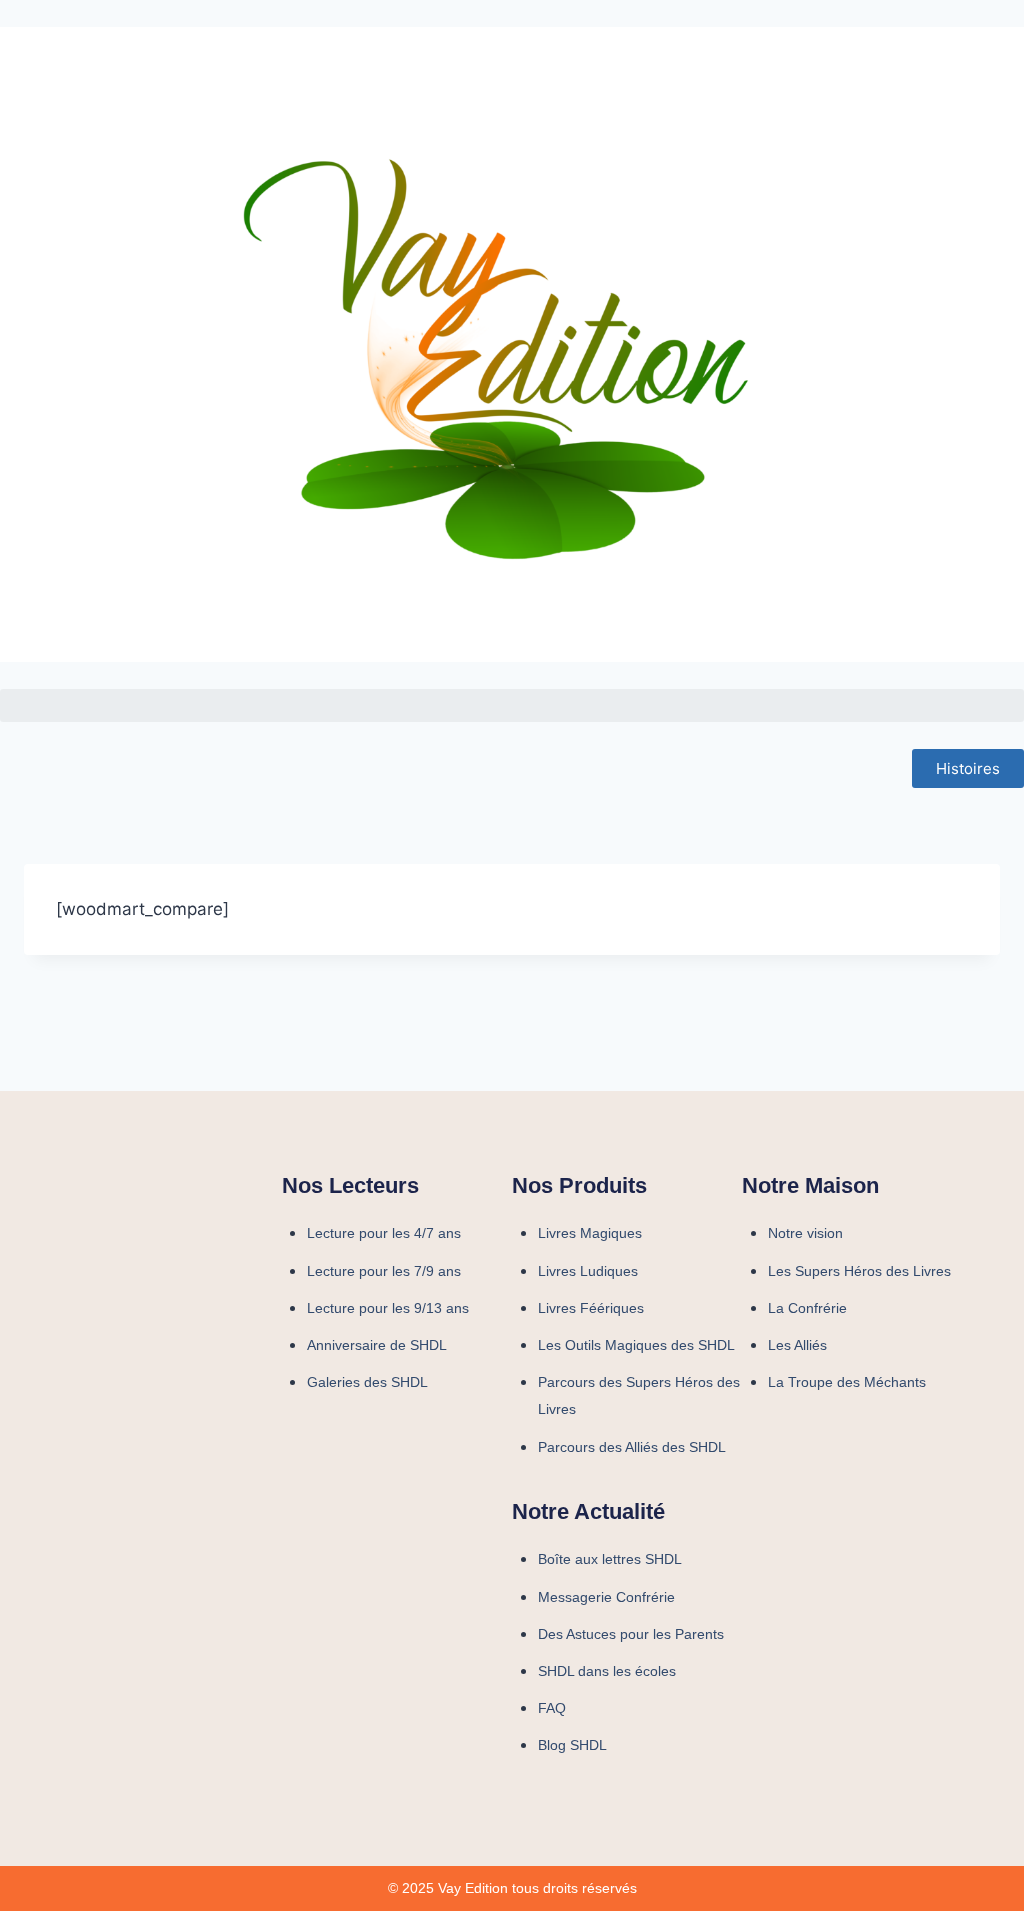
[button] (512, 705)
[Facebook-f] (767, 1466)
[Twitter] (867, 1466)
